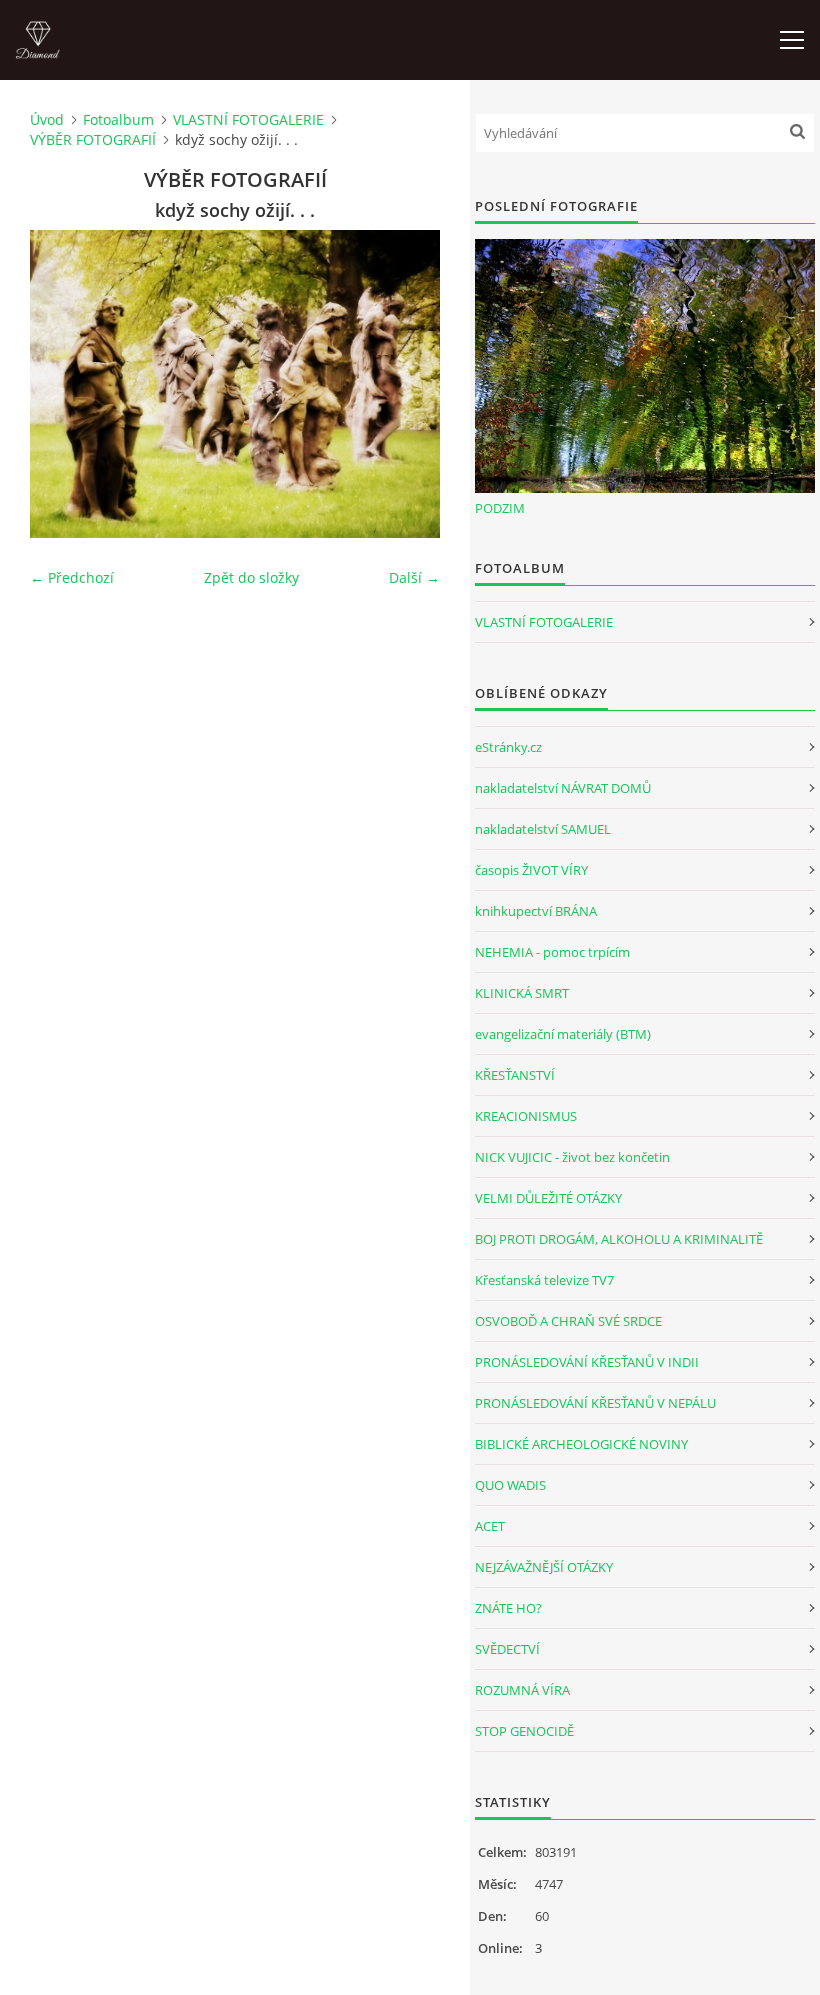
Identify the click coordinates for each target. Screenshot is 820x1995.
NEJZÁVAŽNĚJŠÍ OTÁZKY (544, 1567)
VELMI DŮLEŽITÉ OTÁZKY (548, 1198)
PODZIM (500, 508)
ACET (490, 1526)
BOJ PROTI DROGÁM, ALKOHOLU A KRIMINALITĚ (619, 1239)
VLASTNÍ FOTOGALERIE (248, 119)
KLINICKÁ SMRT (522, 993)
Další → (414, 577)
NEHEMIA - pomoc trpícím (552, 952)
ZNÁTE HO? (508, 1608)
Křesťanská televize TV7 (544, 1280)
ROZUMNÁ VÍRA (522, 1690)
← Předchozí (72, 577)
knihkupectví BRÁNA (536, 911)
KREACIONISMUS (526, 1116)
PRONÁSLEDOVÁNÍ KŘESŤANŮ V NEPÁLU (595, 1403)
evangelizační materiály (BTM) (563, 1034)
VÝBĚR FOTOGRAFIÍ (93, 139)
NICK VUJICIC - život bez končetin (572, 1157)
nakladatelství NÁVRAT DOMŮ (563, 788)
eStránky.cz (508, 747)
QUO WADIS (510, 1485)
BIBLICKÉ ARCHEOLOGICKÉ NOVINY (581, 1444)
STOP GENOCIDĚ (524, 1731)
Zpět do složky (251, 577)
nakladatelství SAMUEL (543, 829)
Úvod (47, 119)
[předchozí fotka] (62, 384)
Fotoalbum (118, 119)
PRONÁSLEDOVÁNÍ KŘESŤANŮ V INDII (587, 1362)
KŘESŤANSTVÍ (515, 1075)
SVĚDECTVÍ (507, 1649)
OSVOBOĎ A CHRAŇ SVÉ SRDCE (568, 1321)
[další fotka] (407, 384)
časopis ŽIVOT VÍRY (531, 870)
